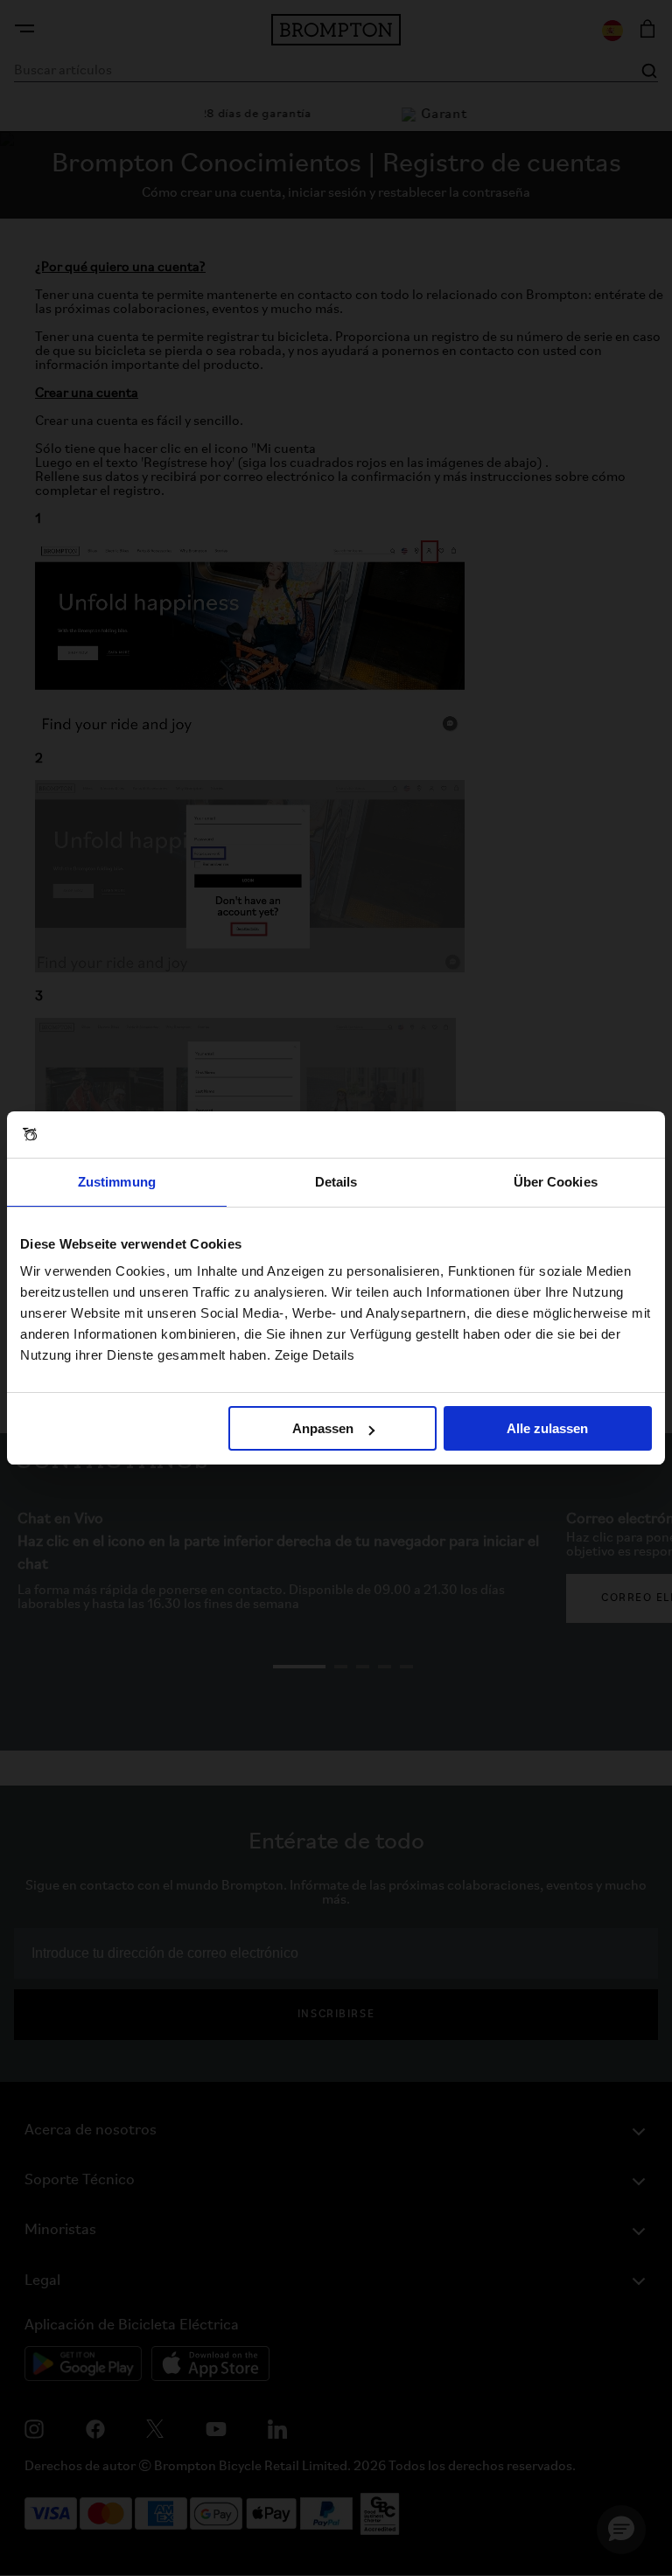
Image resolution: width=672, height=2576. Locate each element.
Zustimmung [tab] (117, 1182)
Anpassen (323, 1428)
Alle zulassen (547, 1428)
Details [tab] (336, 1182)
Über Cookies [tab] (556, 1182)
